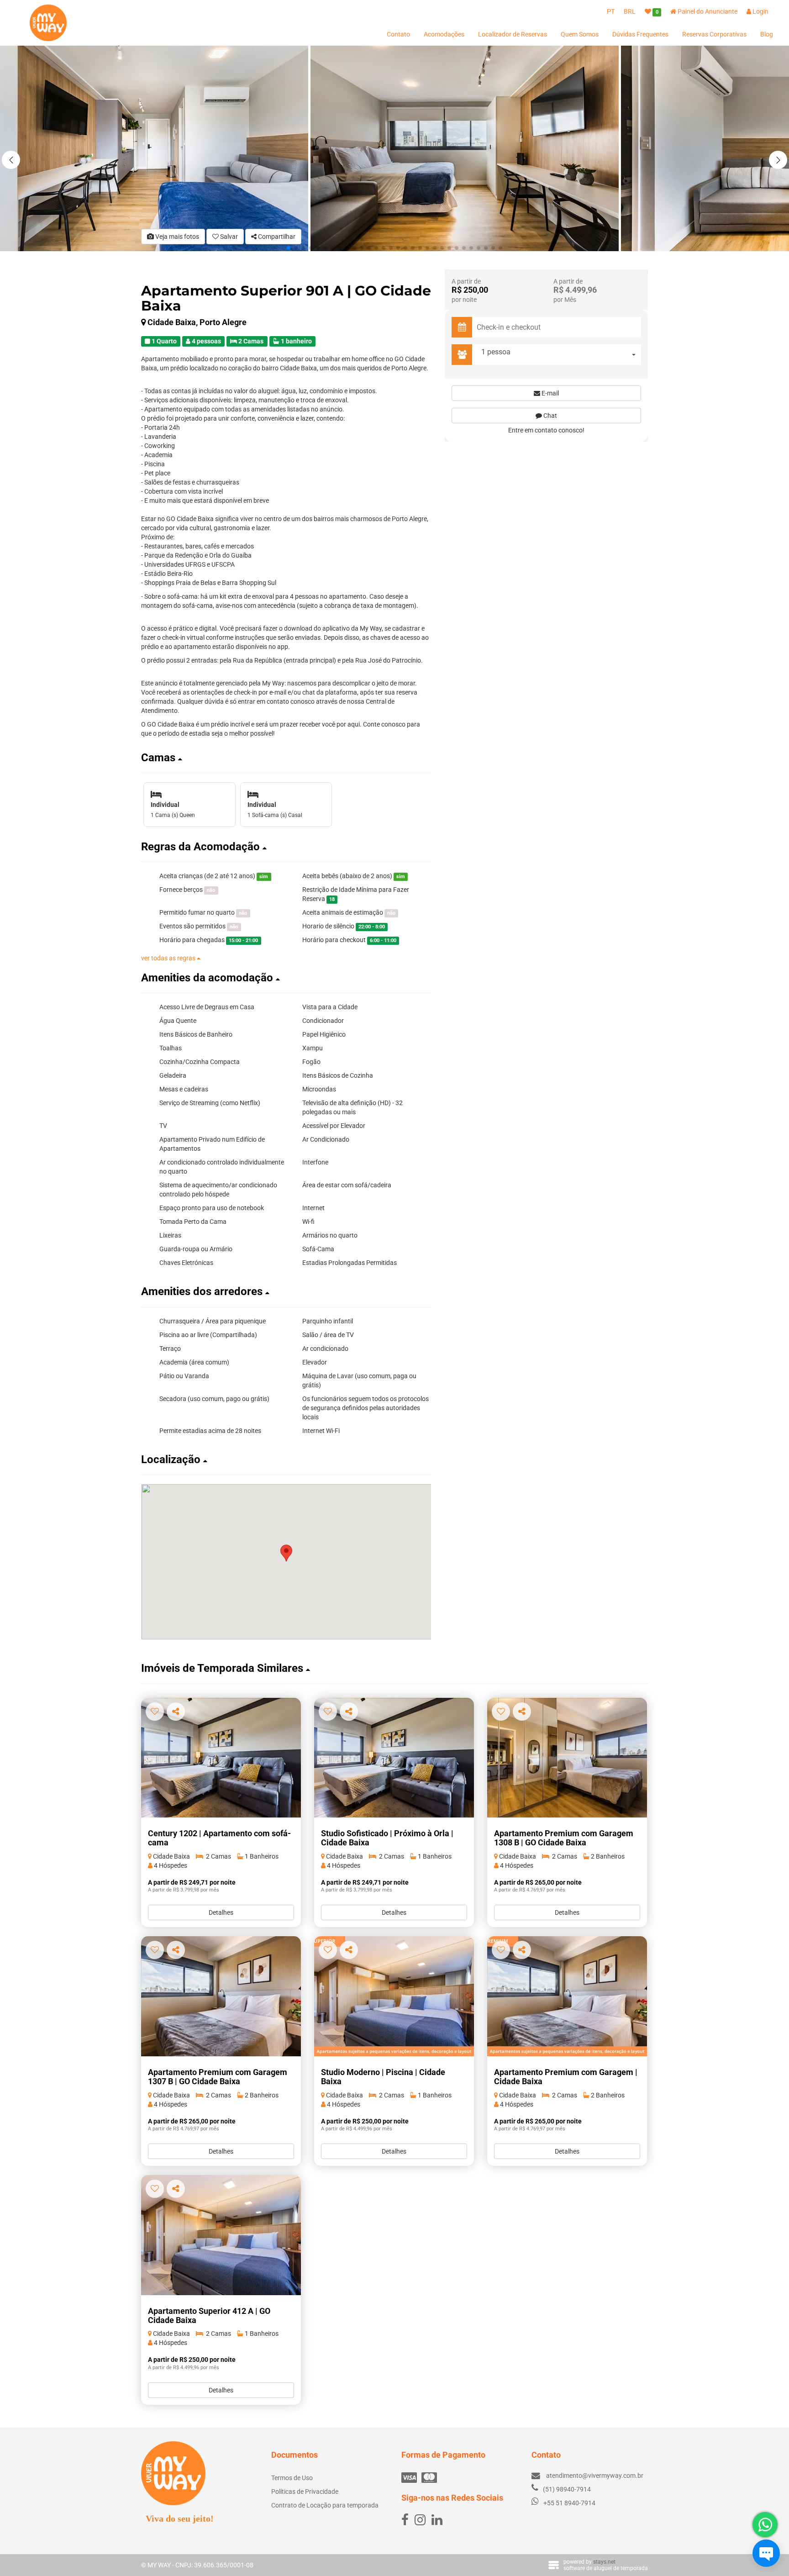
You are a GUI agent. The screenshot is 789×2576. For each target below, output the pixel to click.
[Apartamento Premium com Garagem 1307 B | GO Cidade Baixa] (221, 1996)
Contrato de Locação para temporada (325, 2505)
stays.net (604, 2562)
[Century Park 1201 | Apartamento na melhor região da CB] (394, 1758)
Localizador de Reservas (513, 34)
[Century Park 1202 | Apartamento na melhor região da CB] (221, 1758)
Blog (767, 34)
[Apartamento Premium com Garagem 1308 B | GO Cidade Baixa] (567, 1758)
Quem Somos (580, 34)
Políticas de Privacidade (305, 2492)
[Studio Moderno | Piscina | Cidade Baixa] (394, 1996)
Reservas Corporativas (714, 34)
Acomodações (444, 34)
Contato (398, 34)
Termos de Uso (292, 2478)
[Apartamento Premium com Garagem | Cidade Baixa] (567, 1996)
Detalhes (221, 1912)
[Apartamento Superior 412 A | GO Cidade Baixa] (221, 2235)
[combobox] (559, 355)
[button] (778, 160)
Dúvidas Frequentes (640, 34)
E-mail (550, 393)
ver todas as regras (169, 958)
